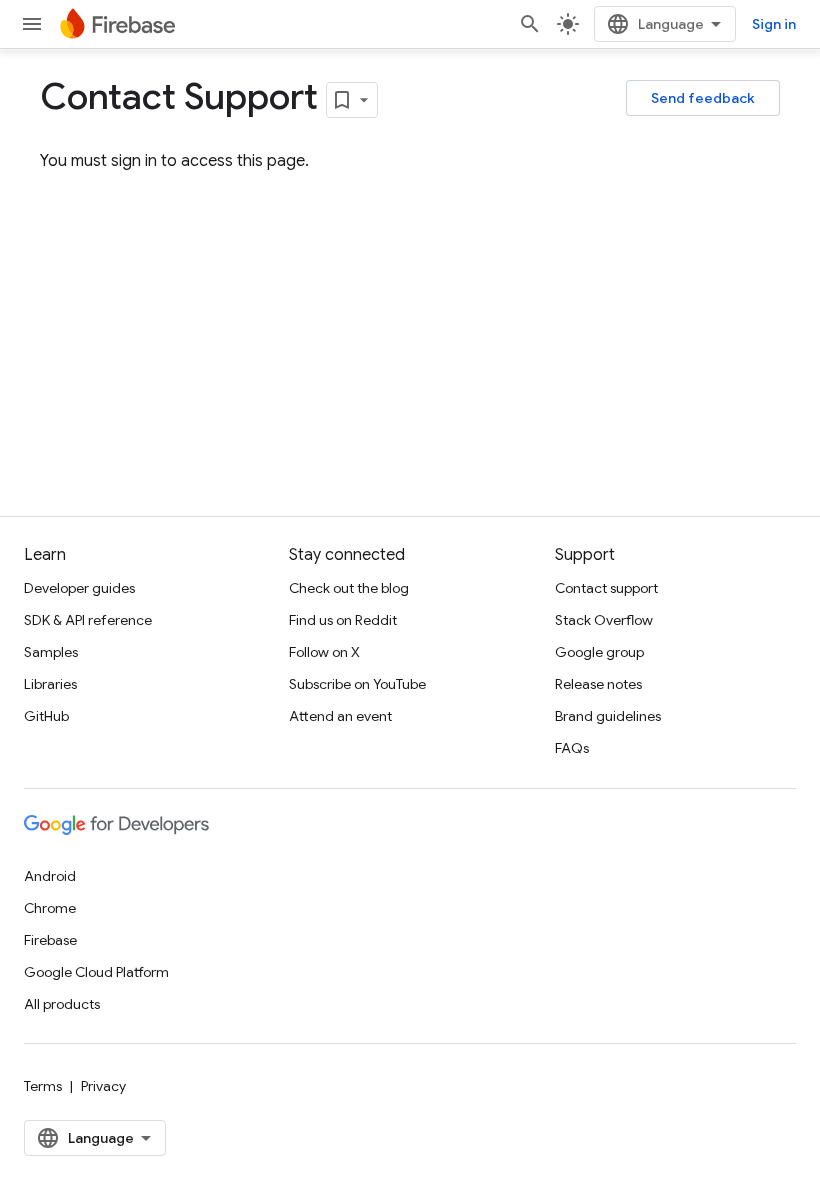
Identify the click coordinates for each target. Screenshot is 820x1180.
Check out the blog (349, 588)
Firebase (50, 940)
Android (50, 876)
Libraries (50, 684)
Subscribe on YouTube (357, 684)
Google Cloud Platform (96, 972)
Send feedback (703, 98)
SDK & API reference (88, 620)
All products (62, 1004)
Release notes (598, 684)
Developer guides (79, 588)
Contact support (606, 588)
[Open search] (530, 24)
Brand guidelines (608, 716)
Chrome (50, 908)
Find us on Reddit (343, 620)
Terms (43, 1086)
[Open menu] (32, 24)
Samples (51, 652)
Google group (599, 652)
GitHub (46, 716)
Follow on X (324, 652)
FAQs (572, 748)
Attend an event (340, 716)
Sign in (774, 24)
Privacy (103, 1086)
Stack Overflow (604, 620)
